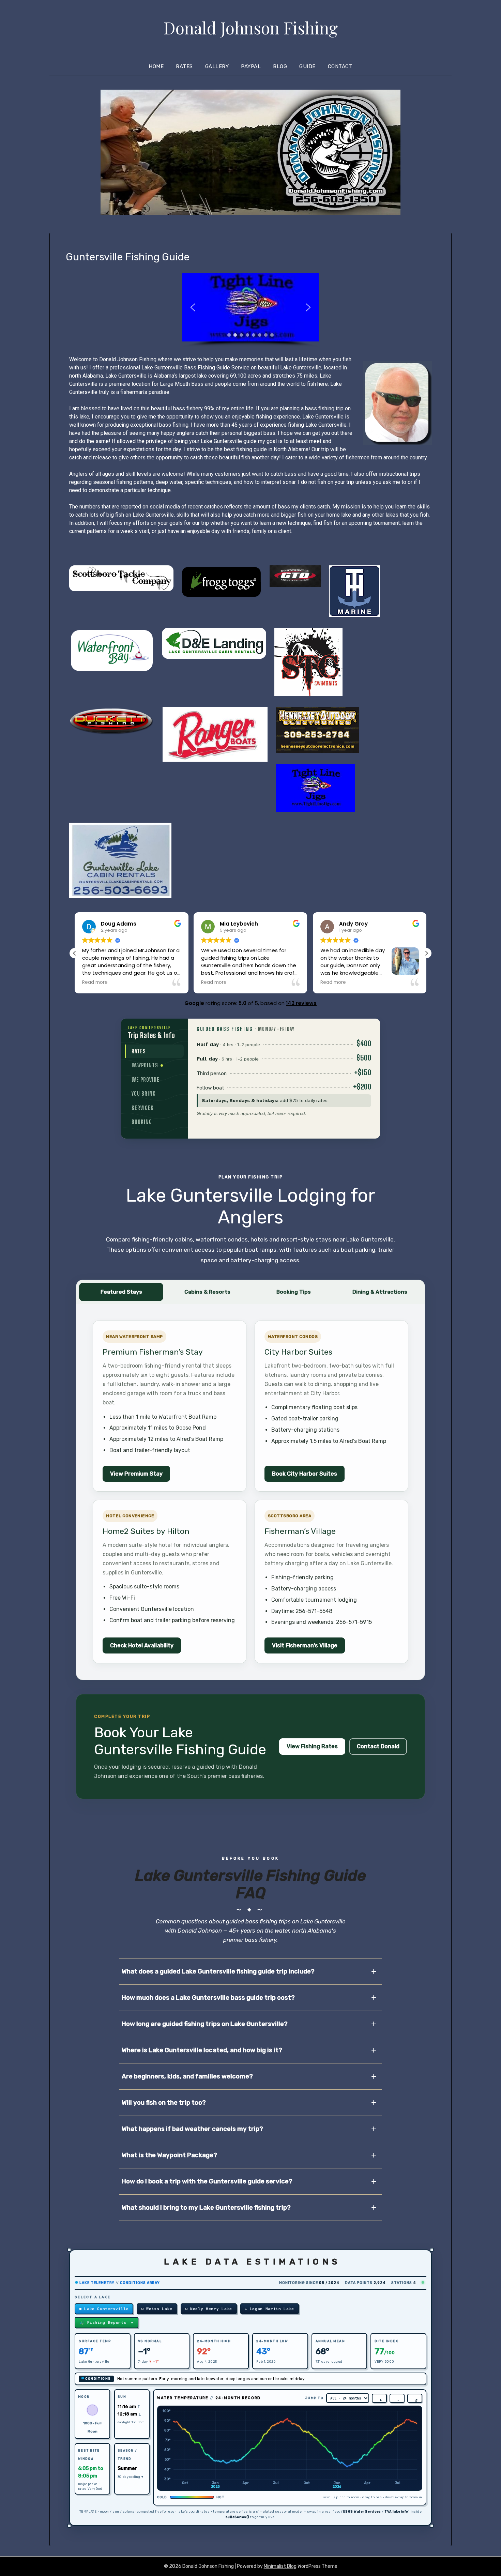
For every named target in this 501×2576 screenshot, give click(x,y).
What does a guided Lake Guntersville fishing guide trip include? (218, 1971)
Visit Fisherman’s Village (305, 1645)
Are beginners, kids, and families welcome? (187, 2076)
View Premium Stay (136, 1474)
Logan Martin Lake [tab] (272, 2309)
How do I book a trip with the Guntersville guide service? (207, 2181)
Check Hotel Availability (142, 1645)
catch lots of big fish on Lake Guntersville (125, 515)
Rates (184, 66)
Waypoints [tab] (154, 1065)
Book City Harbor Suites (305, 1474)
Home (156, 66)
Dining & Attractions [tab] (380, 1292)
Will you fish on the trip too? (164, 2103)
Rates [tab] (139, 1051)
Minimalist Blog (280, 2566)
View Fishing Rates (312, 1746)
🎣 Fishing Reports (107, 2322)
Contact (340, 66)
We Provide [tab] (146, 1079)
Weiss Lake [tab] (159, 2309)
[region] (250, 310)
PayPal (251, 66)
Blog (280, 66)
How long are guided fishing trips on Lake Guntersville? (205, 2024)
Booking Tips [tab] (294, 1292)
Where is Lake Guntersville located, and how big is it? (202, 2050)
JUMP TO (314, 2398)
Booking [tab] (142, 1122)
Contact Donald (378, 1746)
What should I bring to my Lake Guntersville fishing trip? (206, 2208)
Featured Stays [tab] (121, 1292)
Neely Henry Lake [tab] (211, 2309)
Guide (307, 66)
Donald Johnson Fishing (251, 28)
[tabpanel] (284, 1079)
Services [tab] (143, 1108)
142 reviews (301, 1003)
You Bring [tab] (144, 1093)
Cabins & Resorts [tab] (207, 1292)
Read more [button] (95, 982)
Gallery (217, 66)
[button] (193, 307)
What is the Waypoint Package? (169, 2155)
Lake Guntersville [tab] (106, 2309)
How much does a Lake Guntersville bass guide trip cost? (208, 1998)
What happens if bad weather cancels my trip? (192, 2129)
